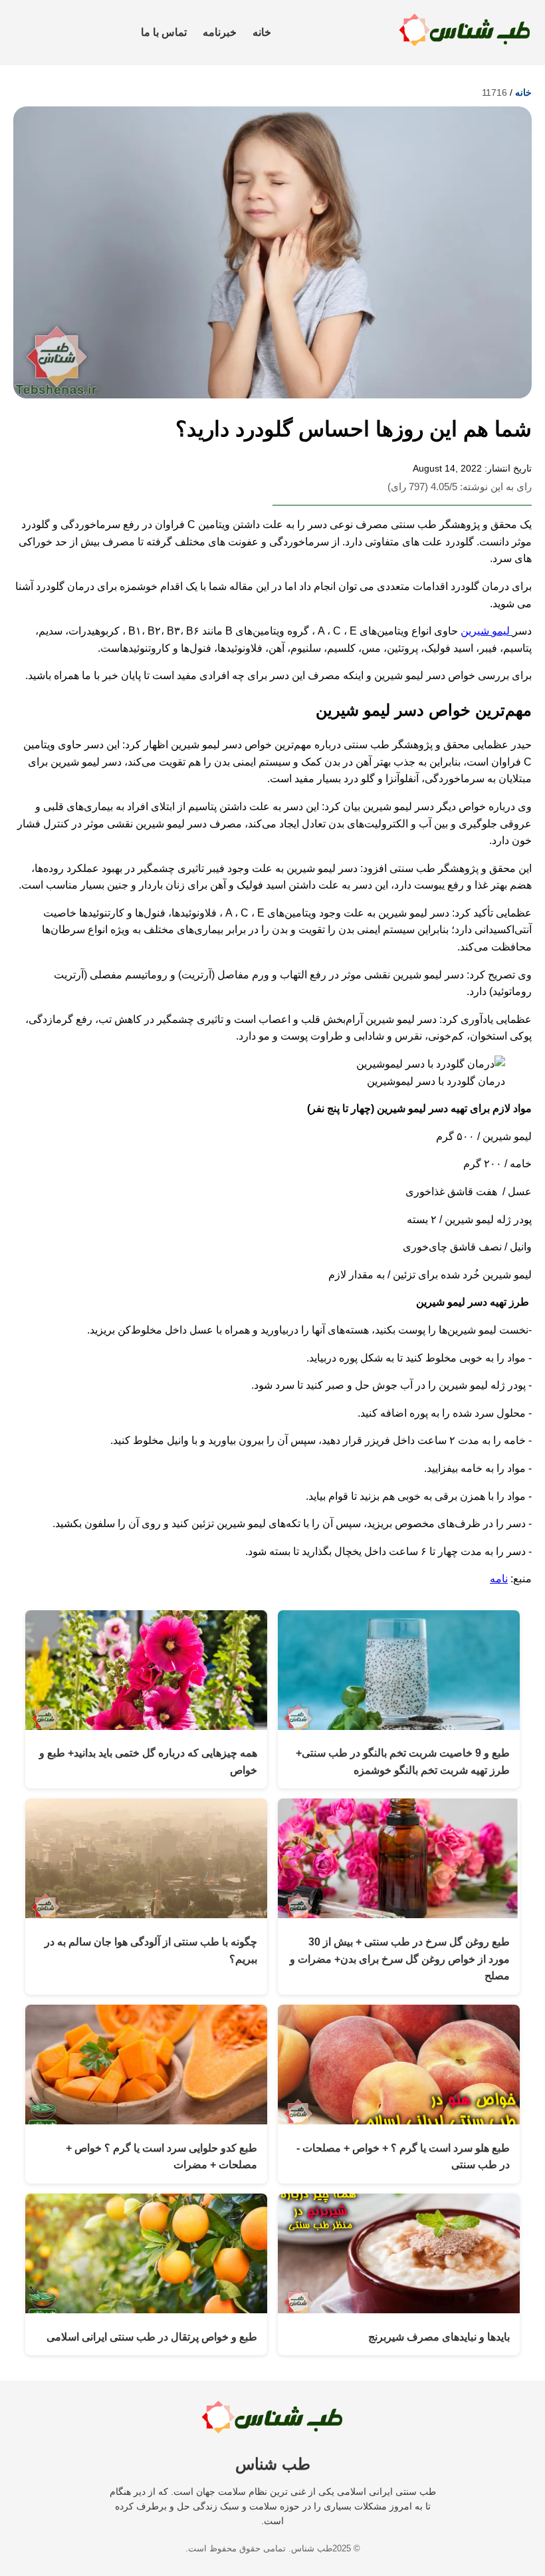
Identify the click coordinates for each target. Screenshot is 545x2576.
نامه (499, 1579)
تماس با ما (164, 32)
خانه (262, 32)
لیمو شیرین (487, 631)
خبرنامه (220, 32)
